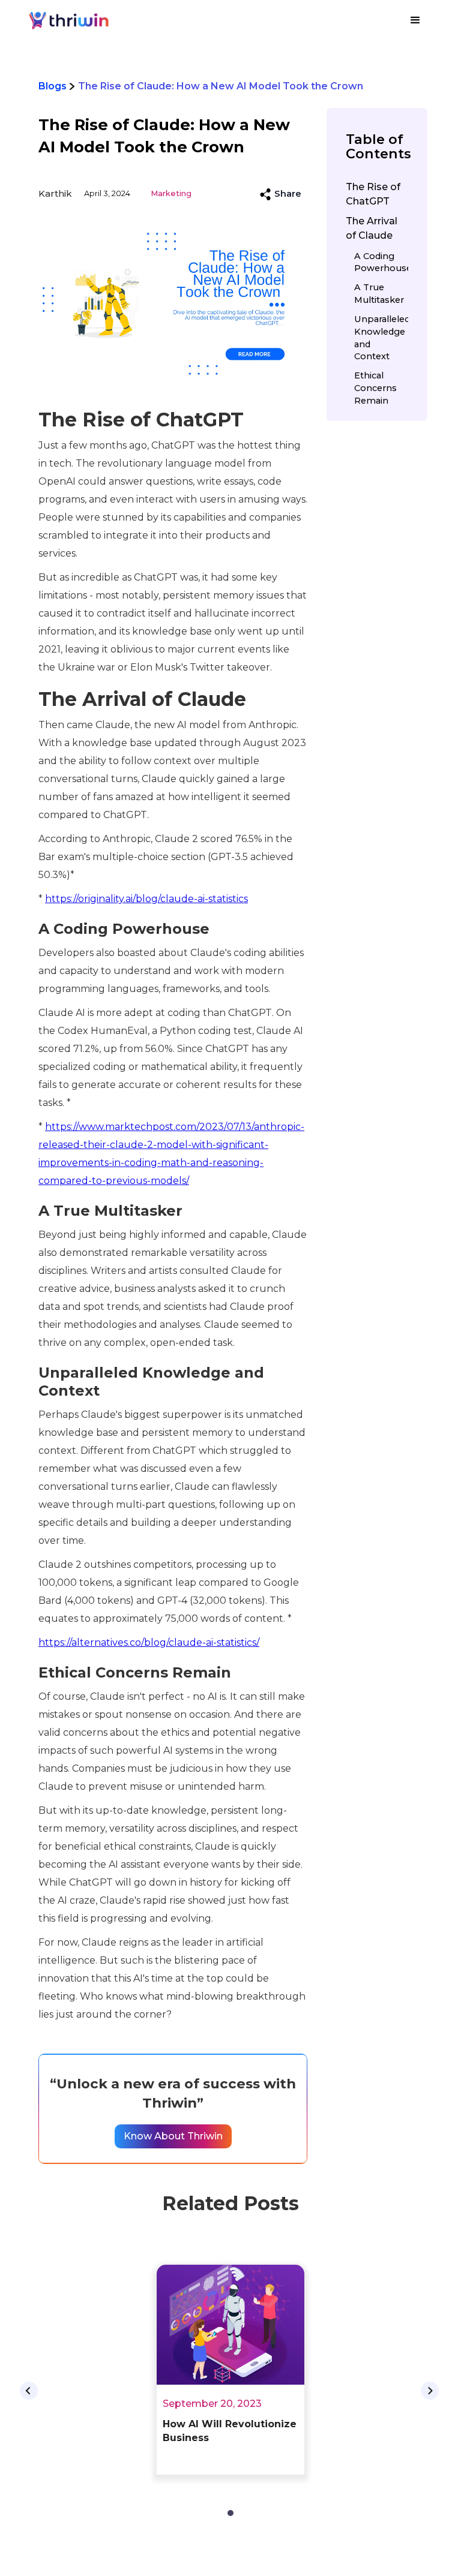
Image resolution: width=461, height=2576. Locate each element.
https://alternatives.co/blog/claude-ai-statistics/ (149, 1642)
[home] (70, 20)
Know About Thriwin (173, 2136)
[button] (415, 20)
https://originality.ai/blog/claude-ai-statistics (146, 899)
